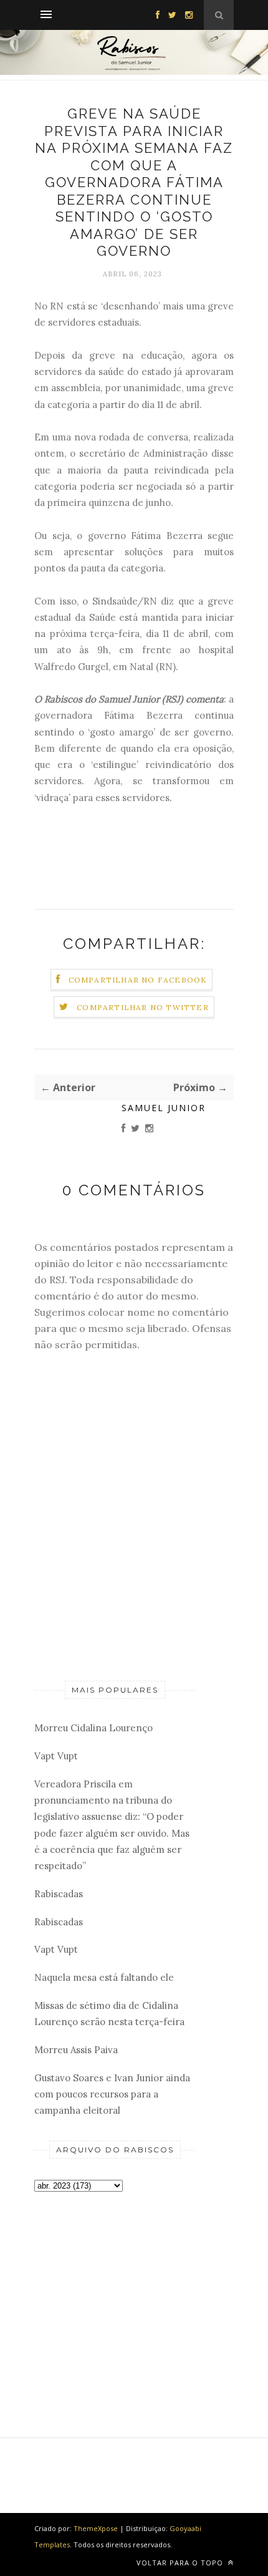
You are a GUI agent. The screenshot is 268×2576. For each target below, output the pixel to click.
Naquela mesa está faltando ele (104, 1977)
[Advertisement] (115, 2294)
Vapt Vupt (56, 1756)
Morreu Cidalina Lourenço (93, 1728)
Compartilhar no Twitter (143, 1007)
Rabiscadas (59, 1894)
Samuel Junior (164, 1108)
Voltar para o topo (181, 2563)
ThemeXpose (96, 2528)
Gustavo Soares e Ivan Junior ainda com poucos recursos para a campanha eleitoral (112, 2094)
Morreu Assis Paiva (76, 2050)
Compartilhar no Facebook (138, 980)
